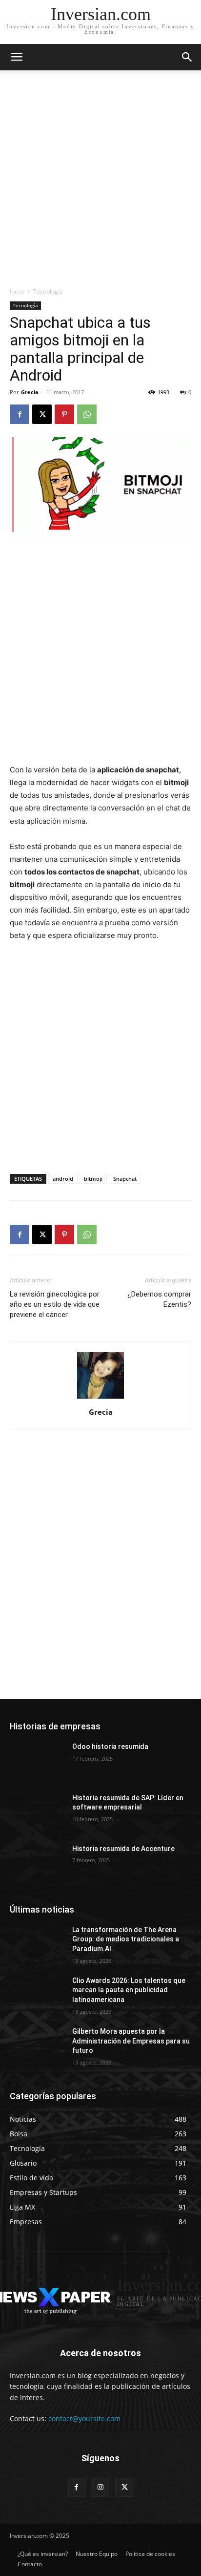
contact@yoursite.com (84, 2418)
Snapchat (125, 1179)
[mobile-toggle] (17, 57)
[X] (42, 414)
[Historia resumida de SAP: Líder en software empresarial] (37, 1812)
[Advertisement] (100, 181)
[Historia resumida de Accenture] (37, 1863)
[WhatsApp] (87, 414)
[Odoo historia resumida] (37, 1761)
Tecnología (48, 291)
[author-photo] (100, 1398)
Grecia (30, 392)
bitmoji (93, 1179)
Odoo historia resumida (110, 1746)
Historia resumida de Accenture (123, 1849)
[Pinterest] (64, 414)
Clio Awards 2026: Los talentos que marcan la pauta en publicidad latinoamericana (129, 1990)
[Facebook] (20, 414)
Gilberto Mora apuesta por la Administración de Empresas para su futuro (131, 2041)
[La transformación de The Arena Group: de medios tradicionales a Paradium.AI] (37, 1944)
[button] (187, 57)
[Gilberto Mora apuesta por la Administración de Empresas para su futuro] (37, 2046)
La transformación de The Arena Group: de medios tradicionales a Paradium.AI (126, 1939)
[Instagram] (100, 2487)
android (63, 1179)
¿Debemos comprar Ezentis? (159, 1299)
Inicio (17, 291)
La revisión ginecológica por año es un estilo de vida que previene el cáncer (55, 1304)
